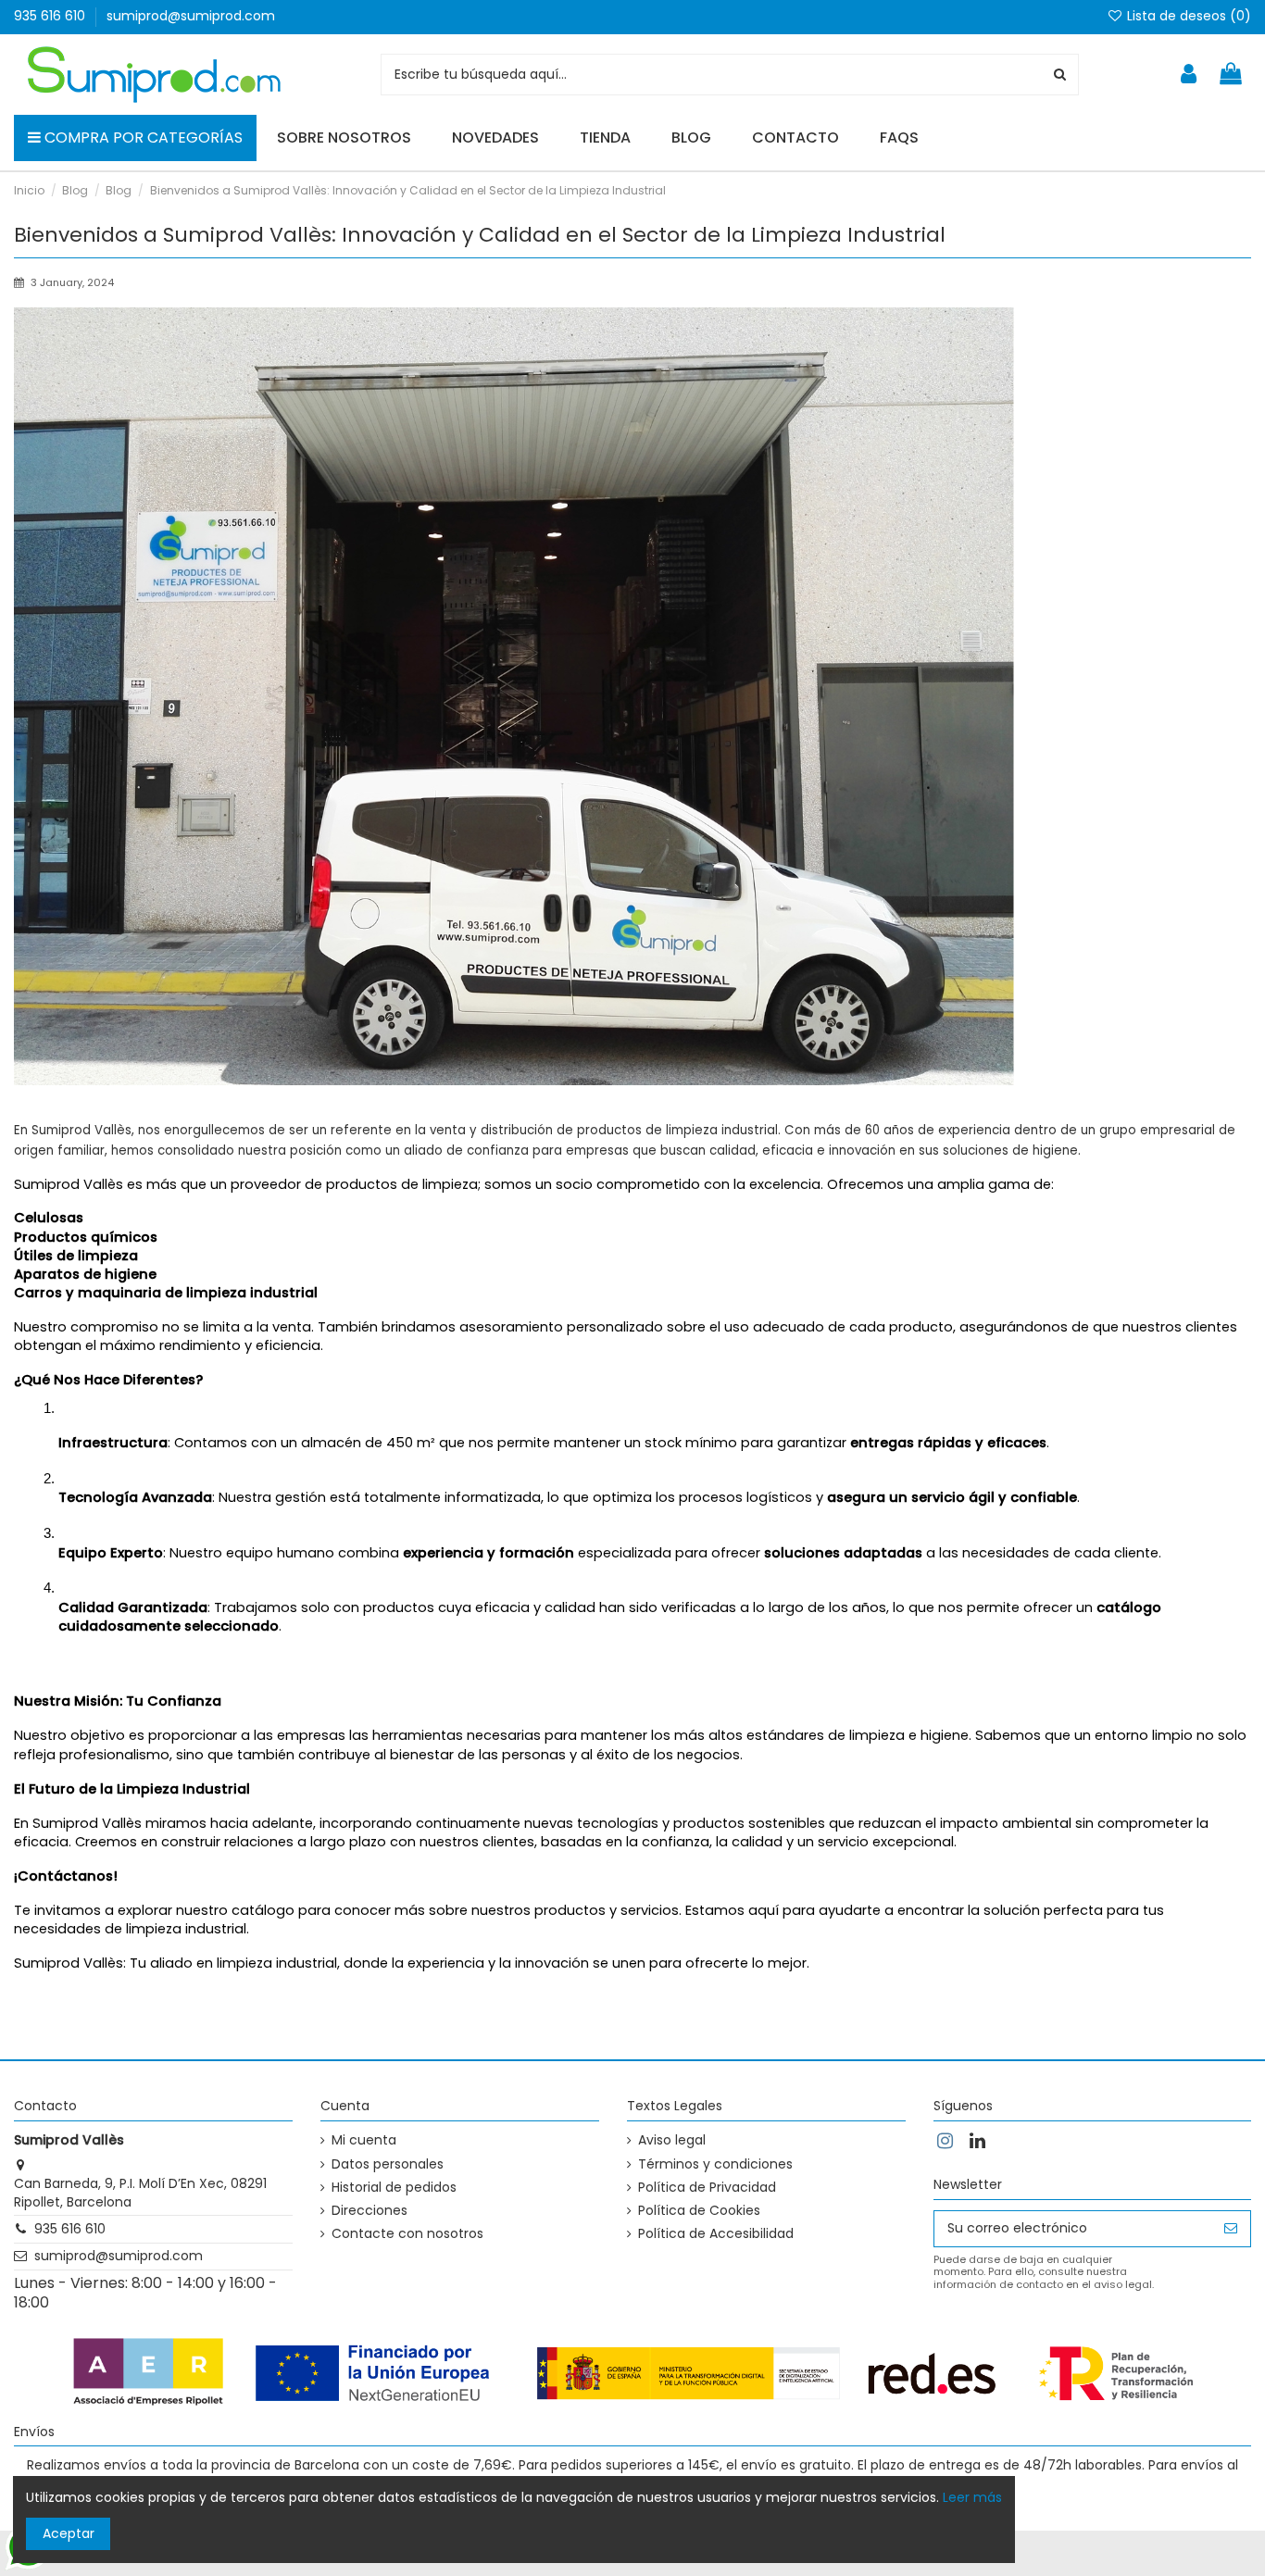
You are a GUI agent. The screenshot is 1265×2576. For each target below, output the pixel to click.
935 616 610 (51, 16)
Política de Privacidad (707, 2188)
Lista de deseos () (1187, 16)
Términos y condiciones (715, 2164)
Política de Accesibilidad (716, 2234)
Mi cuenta (364, 2140)
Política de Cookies (699, 2211)
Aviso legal (672, 2140)
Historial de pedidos (394, 2188)
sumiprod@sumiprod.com (191, 16)
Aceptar (69, 2533)
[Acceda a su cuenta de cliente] (1189, 75)
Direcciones (369, 2211)
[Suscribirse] (1231, 2229)
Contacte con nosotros (407, 2234)
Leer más (972, 2497)
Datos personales (388, 2164)
